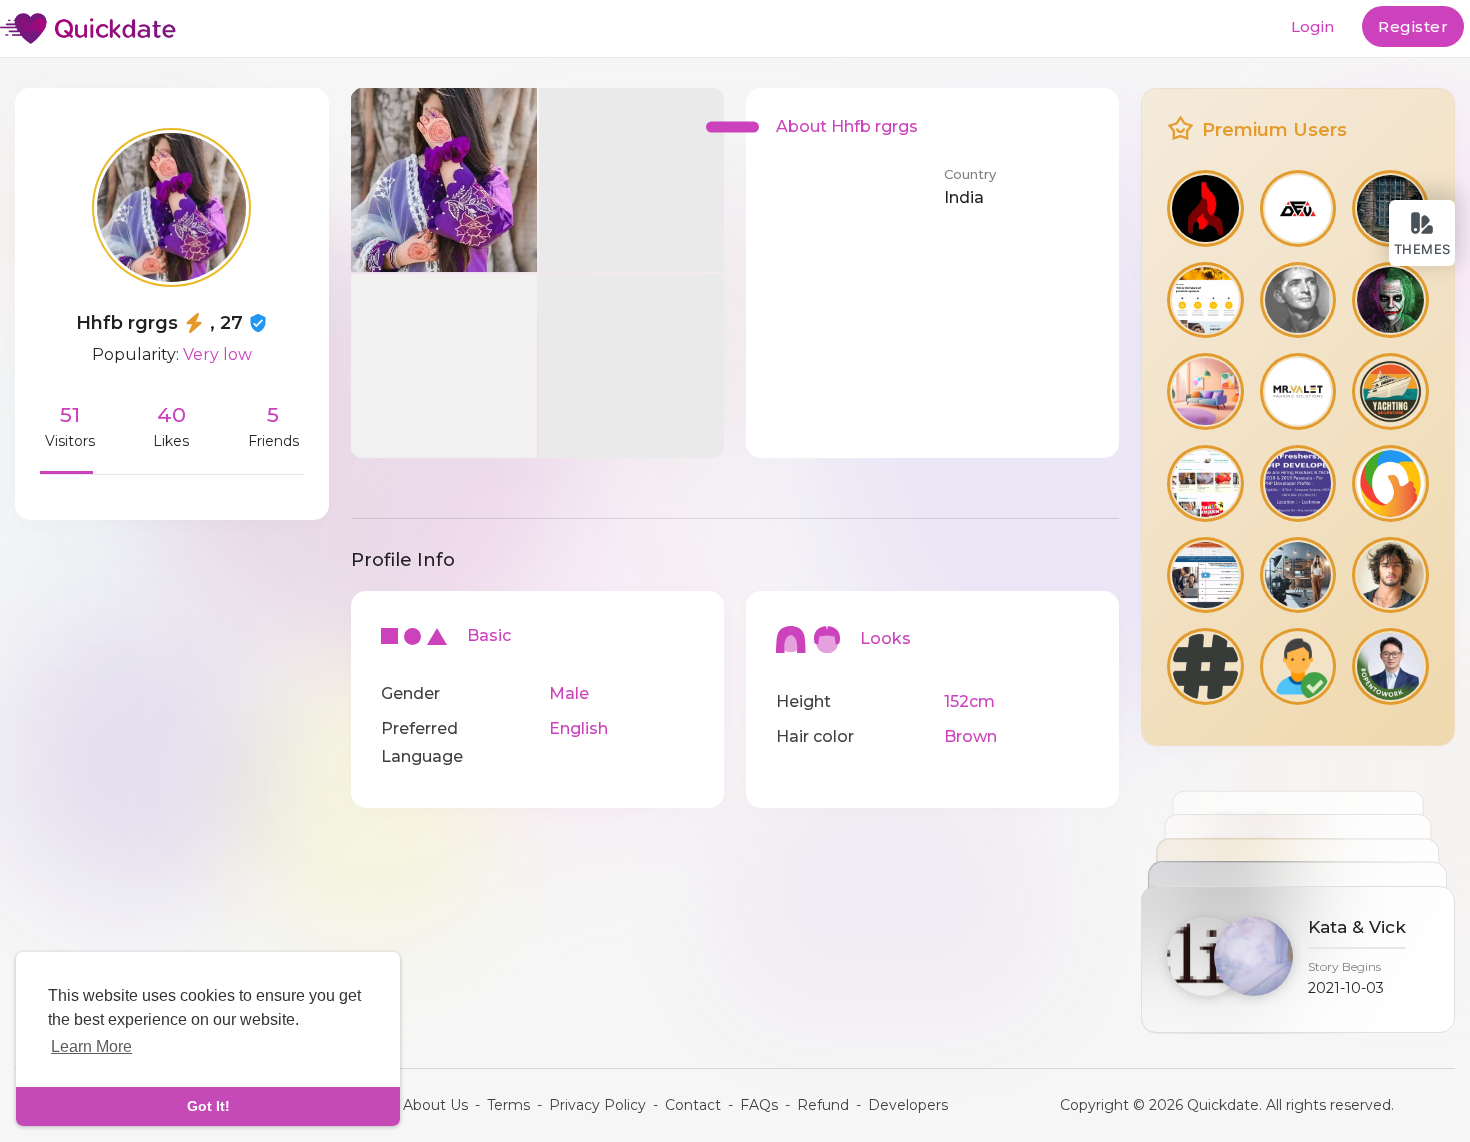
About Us (435, 1105)
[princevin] (1205, 391)
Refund (823, 1105)
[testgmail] (1205, 300)
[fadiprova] (1390, 391)
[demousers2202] (1298, 391)
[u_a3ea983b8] (1205, 483)
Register (1413, 26)
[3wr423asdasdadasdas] (1205, 575)
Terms (508, 1105)
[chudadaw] (1298, 666)
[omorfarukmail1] (1390, 483)
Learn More (91, 1046)
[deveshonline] (1298, 208)
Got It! (208, 1106)
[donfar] (1390, 300)
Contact (693, 1105)
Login (1312, 26)
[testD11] (1298, 483)
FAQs (759, 1105)
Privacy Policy (597, 1105)
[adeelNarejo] (1390, 575)
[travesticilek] (1205, 666)
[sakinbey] (1205, 208)
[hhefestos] (1298, 575)
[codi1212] (1298, 300)
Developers (908, 1105)
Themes (1422, 249)
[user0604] (1390, 666)
